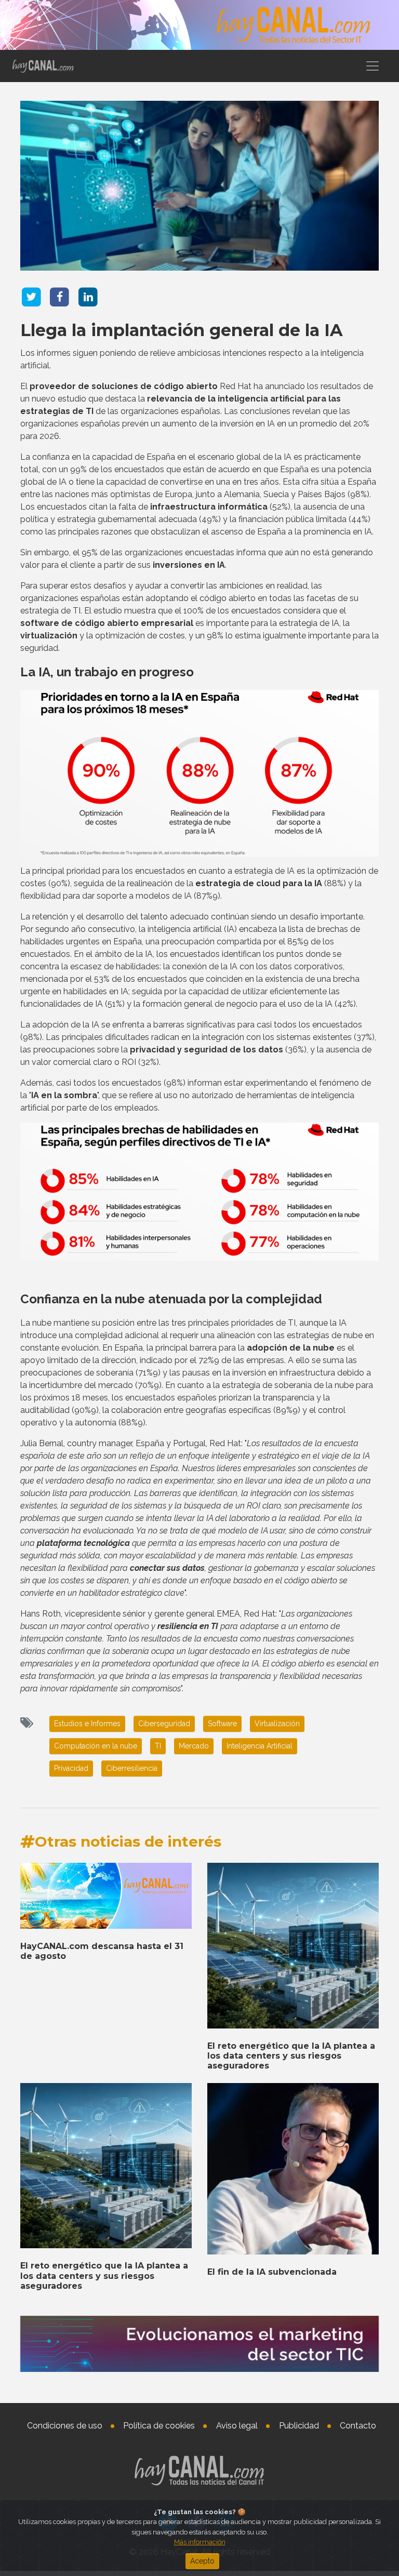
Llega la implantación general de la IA (182, 330)
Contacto (358, 2426)
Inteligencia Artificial (260, 1746)
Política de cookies (159, 2426)
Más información (200, 2542)
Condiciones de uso (65, 2426)
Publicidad (299, 2426)
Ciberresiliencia (132, 1768)
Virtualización (277, 1724)
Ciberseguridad (164, 1724)
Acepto (202, 2561)
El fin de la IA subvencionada (272, 2272)
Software (222, 1724)
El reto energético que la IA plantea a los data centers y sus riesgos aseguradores (291, 2056)
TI (158, 1746)
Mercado (194, 1746)
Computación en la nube (96, 1746)
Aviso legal (237, 2426)
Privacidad (71, 1768)
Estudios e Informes (87, 1724)
